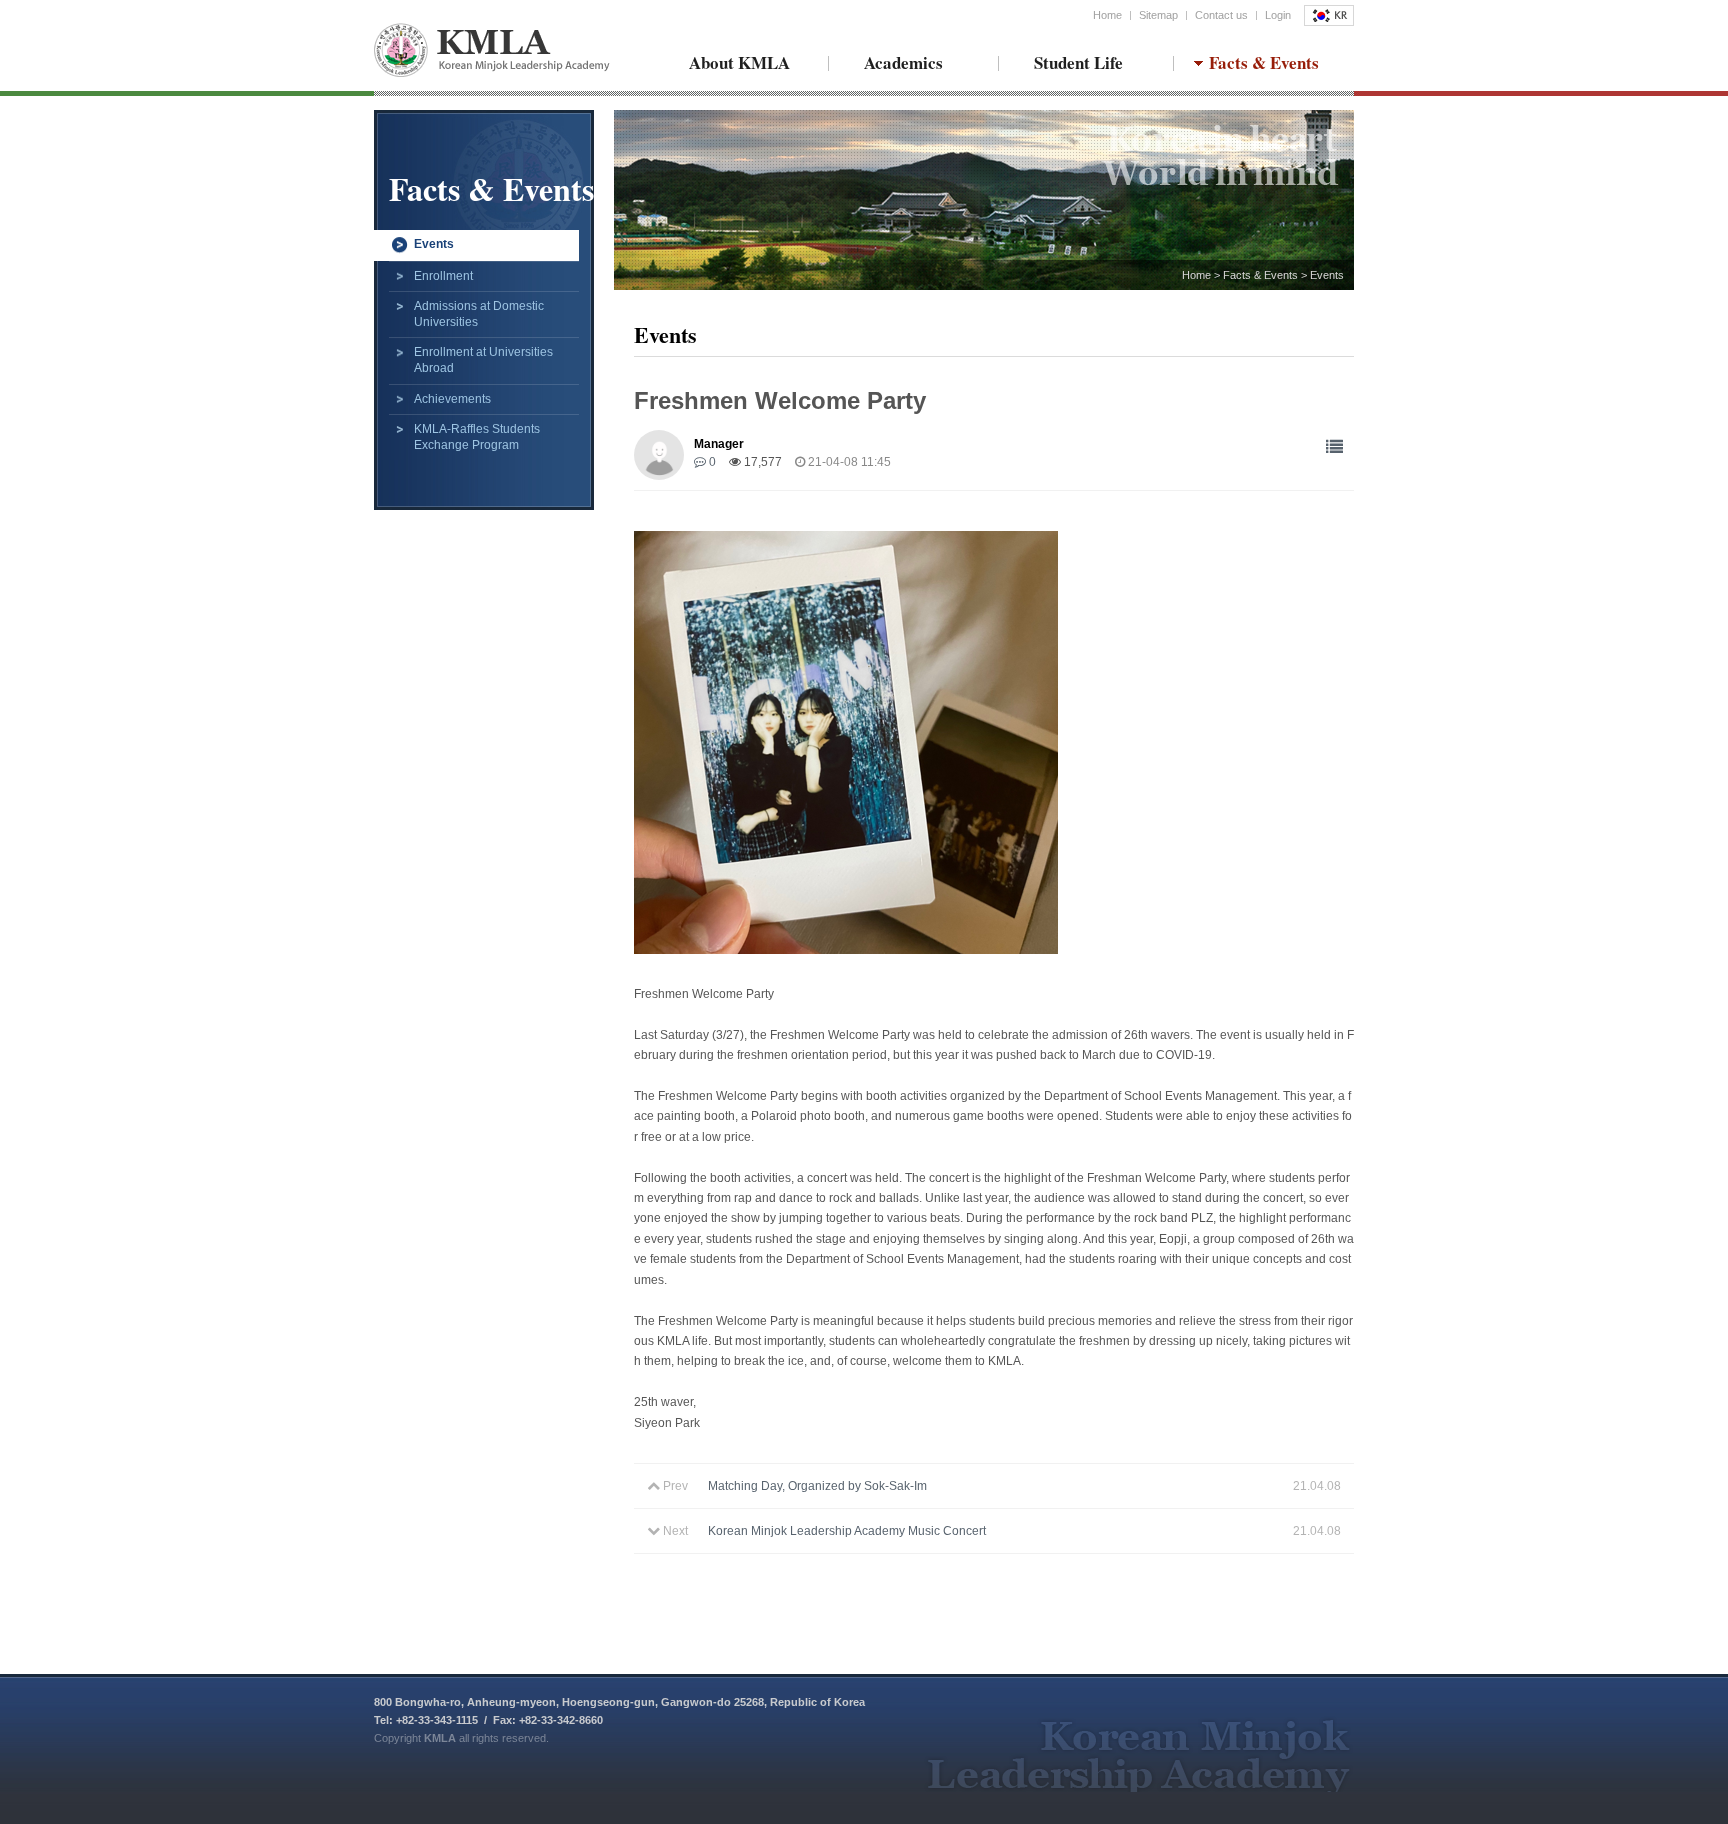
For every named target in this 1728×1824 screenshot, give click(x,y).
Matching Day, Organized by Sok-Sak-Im (817, 1486)
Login (1278, 15)
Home (1107, 15)
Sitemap (1158, 15)
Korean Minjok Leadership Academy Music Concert (847, 1531)
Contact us (1221, 15)
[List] (1334, 447)
